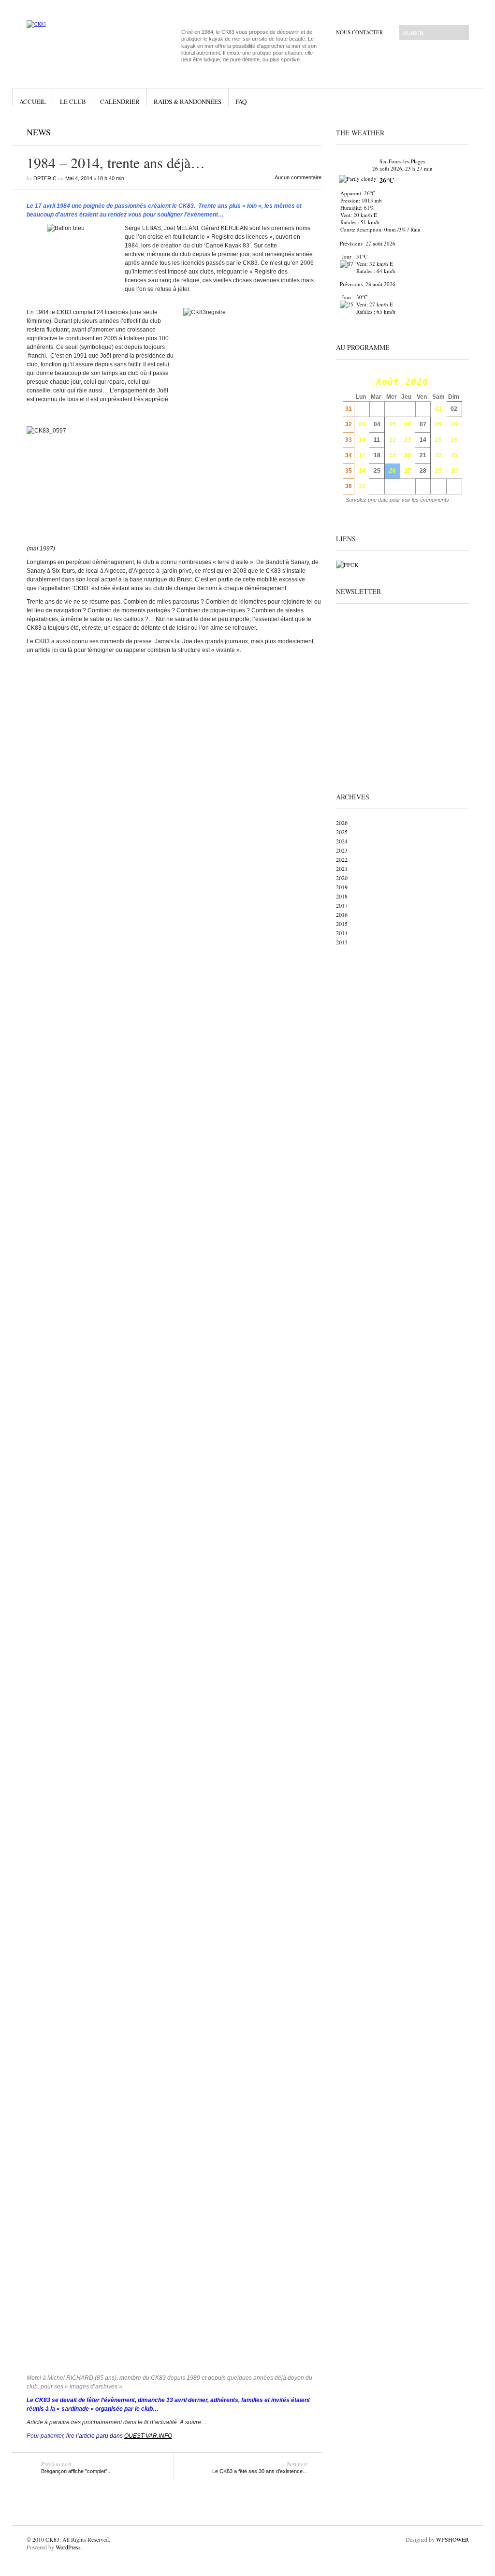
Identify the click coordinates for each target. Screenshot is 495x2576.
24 (362, 471)
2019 (342, 887)
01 (438, 409)
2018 (342, 896)
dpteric (45, 178)
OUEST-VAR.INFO (148, 2436)
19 (393, 455)
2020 (342, 878)
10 (362, 440)
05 (393, 424)
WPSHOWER (452, 2539)
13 (408, 440)
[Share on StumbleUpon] (318, 134)
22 (438, 455)
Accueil (33, 101)
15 (438, 440)
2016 (342, 914)
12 (393, 440)
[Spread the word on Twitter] (297, 134)
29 (438, 471)
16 (454, 440)
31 (362, 486)
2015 (342, 924)
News (39, 132)
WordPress (68, 2547)
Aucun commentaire (298, 177)
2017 (342, 905)
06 (408, 424)
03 (362, 424)
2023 (342, 850)
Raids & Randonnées (188, 101)
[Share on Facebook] (287, 134)
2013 (342, 942)
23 (454, 455)
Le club (73, 101)
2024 (342, 841)
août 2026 (402, 382)
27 (408, 471)
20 (408, 455)
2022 (342, 859)
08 (438, 424)
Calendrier (120, 101)
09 (454, 424)
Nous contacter (359, 32)
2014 (342, 933)
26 (393, 471)
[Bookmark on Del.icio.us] (307, 134)
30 (454, 471)
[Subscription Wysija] (402, 693)
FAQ (241, 101)
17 (362, 455)
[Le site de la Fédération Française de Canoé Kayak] (347, 564)
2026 (342, 823)
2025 (342, 832)
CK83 (52, 2539)
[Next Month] (456, 382)
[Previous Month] (348, 382)
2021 (342, 868)
